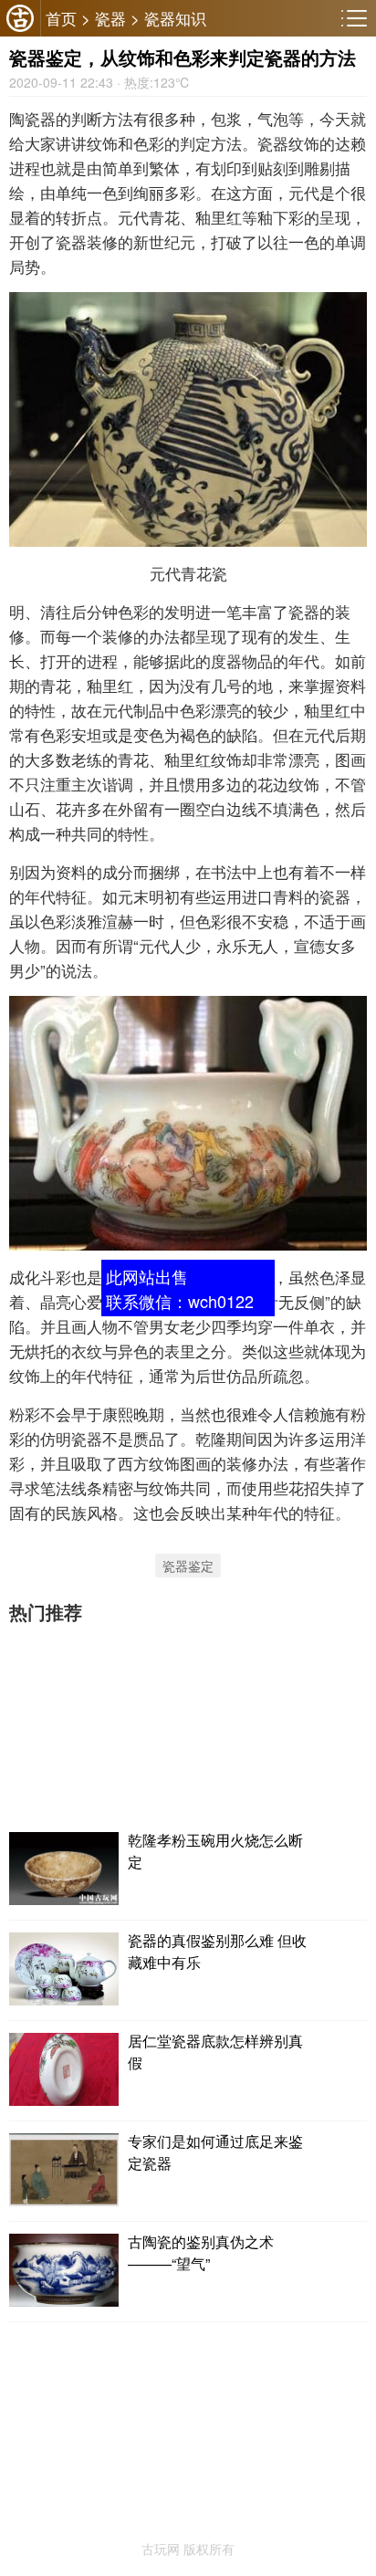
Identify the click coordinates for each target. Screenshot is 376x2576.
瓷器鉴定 (188, 1565)
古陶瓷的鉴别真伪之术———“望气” (201, 2252)
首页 (61, 18)
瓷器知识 (175, 18)
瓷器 (110, 18)
